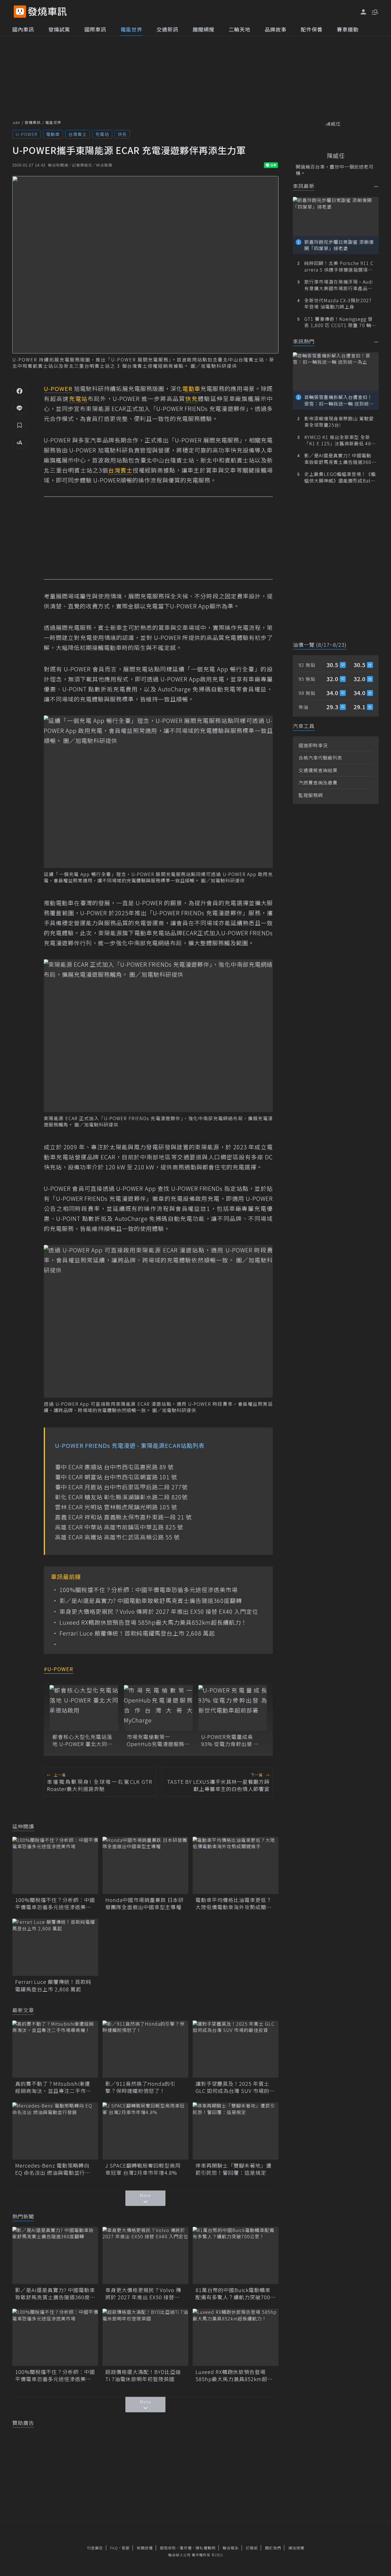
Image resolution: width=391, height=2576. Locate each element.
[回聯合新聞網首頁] (20, 12)
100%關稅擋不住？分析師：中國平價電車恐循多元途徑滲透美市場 (149, 1590)
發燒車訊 (33, 122)
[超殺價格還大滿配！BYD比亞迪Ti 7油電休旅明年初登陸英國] (145, 2337)
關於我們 (273, 2548)
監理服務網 (311, 795)
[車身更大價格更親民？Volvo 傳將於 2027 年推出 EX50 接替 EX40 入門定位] (145, 2255)
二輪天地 (240, 29)
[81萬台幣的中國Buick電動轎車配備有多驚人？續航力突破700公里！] (236, 2255)
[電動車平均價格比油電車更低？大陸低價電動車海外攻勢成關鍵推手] (236, 1865)
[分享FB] (19, 391)
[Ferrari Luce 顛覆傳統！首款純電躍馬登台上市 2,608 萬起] (55, 1947)
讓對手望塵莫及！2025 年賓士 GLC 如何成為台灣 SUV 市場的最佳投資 (235, 2087)
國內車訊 (23, 29)
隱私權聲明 (206, 2548)
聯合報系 (231, 2548)
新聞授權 (145, 2548)
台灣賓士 (78, 134)
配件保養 (312, 29)
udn (16, 122)
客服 (126, 2548)
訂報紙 (252, 2548)
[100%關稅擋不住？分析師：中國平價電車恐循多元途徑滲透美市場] (55, 1865)
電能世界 (131, 29)
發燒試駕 (59, 29)
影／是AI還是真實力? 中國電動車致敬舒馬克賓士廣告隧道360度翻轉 (151, 1601)
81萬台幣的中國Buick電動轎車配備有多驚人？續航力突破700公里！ (236, 2294)
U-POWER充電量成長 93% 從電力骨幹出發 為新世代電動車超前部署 (230, 1740)
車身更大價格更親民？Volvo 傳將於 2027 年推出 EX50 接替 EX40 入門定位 (159, 1612)
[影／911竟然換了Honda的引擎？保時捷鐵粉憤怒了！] (145, 2049)
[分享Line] (19, 408)
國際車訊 (95, 29)
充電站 (102, 134)
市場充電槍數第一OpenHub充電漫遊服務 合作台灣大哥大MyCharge (156, 1740)
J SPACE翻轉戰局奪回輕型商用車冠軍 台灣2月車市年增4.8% (143, 2169)
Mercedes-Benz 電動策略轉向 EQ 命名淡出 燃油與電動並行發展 (53, 2169)
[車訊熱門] (376, 342)
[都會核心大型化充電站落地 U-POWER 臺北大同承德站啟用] (84, 1708)
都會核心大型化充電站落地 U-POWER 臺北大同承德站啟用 (82, 1740)
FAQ (114, 2548)
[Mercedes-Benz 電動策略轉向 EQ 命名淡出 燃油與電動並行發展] (55, 2131)
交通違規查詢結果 (318, 770)
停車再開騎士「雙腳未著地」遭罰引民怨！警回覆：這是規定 (234, 2169)
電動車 (53, 134)
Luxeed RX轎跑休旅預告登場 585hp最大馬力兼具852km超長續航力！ (153, 1622)
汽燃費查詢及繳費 (318, 782)
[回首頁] (47, 12)
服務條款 (168, 2548)
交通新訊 (167, 29)
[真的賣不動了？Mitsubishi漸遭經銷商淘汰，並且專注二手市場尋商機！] (55, 2049)
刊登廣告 (95, 2548)
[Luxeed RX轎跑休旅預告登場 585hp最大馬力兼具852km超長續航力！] (236, 2337)
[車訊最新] (376, 186)
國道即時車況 (313, 745)
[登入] (364, 12)
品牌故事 (276, 29)
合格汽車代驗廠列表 (320, 758)
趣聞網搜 (204, 29)
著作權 (186, 2548)
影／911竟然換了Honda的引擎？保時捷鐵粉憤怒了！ (140, 2087)
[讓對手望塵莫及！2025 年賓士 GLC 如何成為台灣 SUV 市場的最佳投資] (236, 2049)
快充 (122, 134)
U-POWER (26, 134)
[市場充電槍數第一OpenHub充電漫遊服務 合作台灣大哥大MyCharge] (158, 1708)
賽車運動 (348, 29)
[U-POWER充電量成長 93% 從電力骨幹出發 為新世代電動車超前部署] (233, 1708)
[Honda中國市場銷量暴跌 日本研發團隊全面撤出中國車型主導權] (145, 1865)
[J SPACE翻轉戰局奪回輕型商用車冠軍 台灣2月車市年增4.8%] (145, 2131)
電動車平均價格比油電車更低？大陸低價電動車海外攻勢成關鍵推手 (234, 1903)
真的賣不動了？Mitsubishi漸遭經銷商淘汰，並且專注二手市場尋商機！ (53, 2087)
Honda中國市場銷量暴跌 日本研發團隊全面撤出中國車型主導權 (145, 1903)
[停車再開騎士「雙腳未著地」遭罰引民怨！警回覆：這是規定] (236, 2131)
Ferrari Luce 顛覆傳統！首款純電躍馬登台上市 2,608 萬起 (137, 1633)
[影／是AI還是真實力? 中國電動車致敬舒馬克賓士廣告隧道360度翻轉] (55, 2255)
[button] (374, 11)
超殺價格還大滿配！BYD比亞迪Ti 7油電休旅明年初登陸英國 (143, 2375)
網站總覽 (296, 2548)
